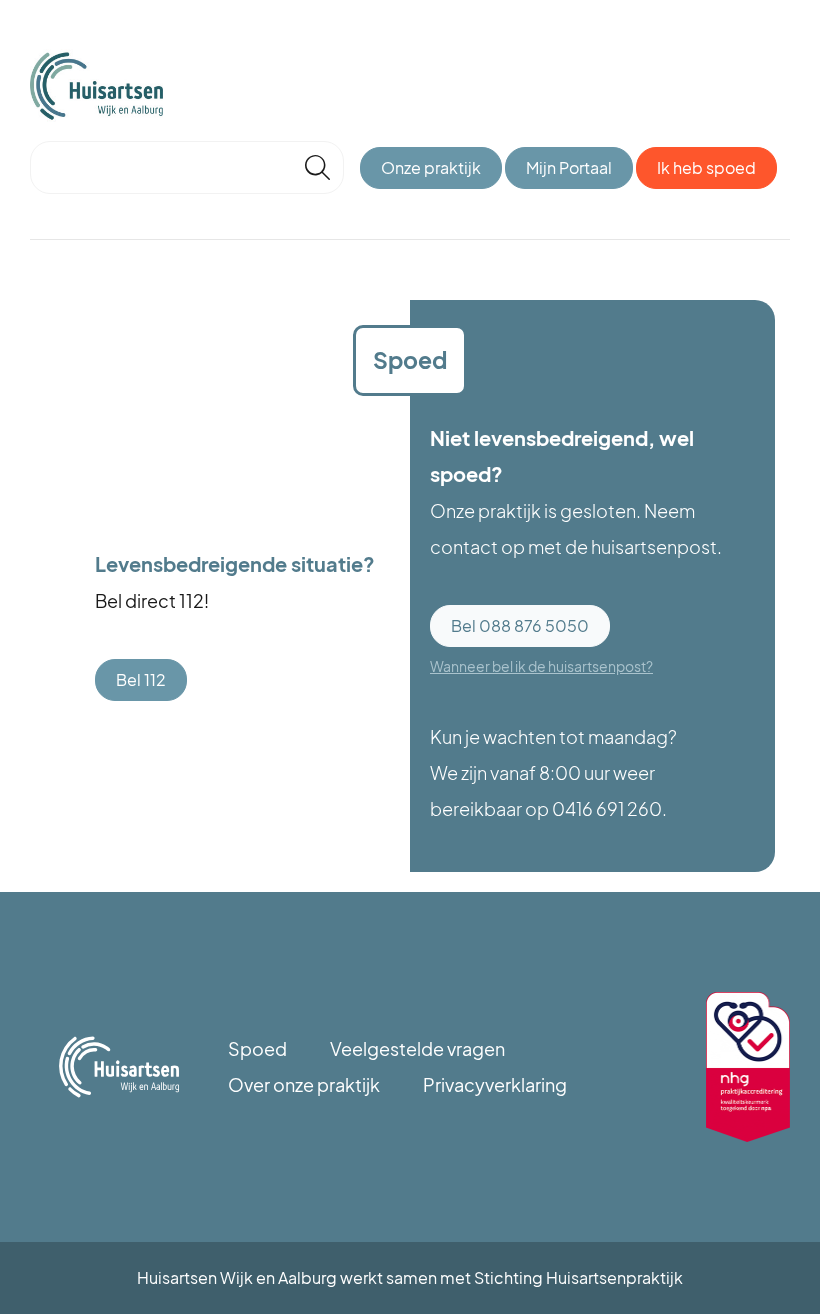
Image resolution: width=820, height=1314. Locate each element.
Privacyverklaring (495, 1084)
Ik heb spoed (706, 167)
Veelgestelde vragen (417, 1048)
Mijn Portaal (569, 167)
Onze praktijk (431, 167)
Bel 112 (141, 679)
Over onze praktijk (304, 1084)
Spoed (257, 1048)
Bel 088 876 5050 (520, 625)
